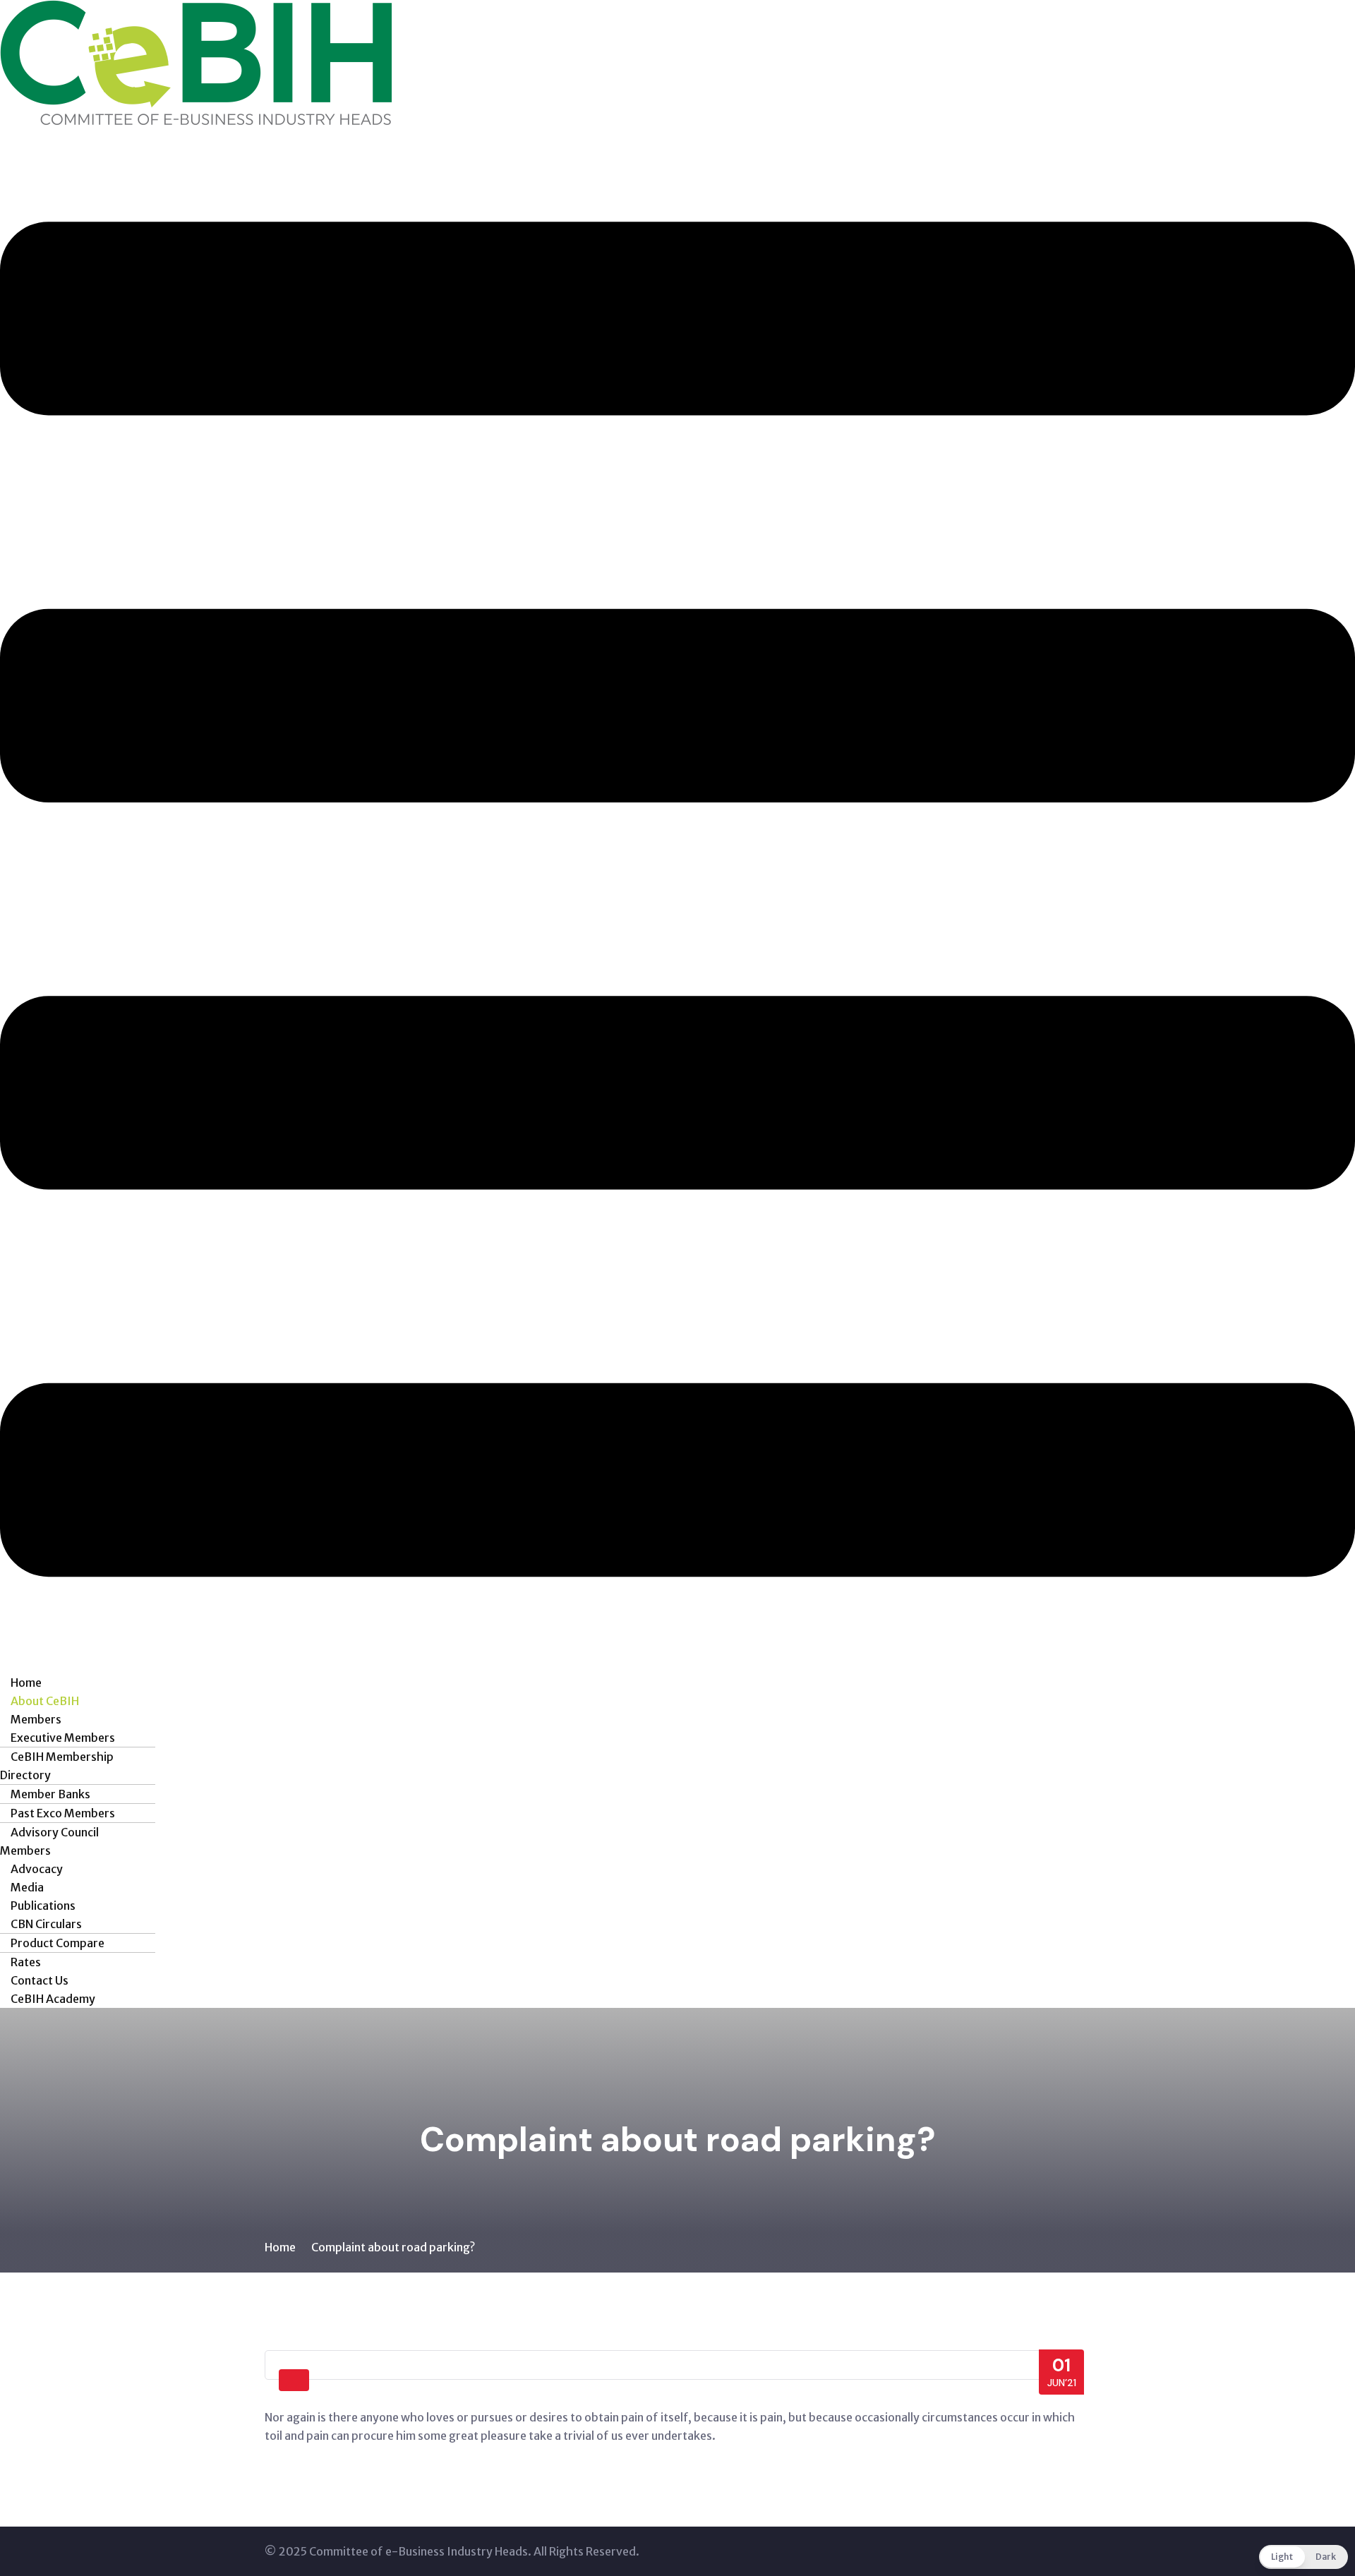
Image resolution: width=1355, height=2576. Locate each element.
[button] (677, 899)
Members (36, 1719)
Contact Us (40, 1980)
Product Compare (58, 1943)
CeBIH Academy (53, 1999)
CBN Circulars (46, 1924)
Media (27, 1887)
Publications (43, 1906)
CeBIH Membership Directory (57, 1766)
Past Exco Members (63, 1813)
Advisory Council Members (49, 1841)
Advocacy (37, 1869)
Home (26, 1683)
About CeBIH (45, 1701)
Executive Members (63, 1738)
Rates (26, 1962)
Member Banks (50, 1794)
